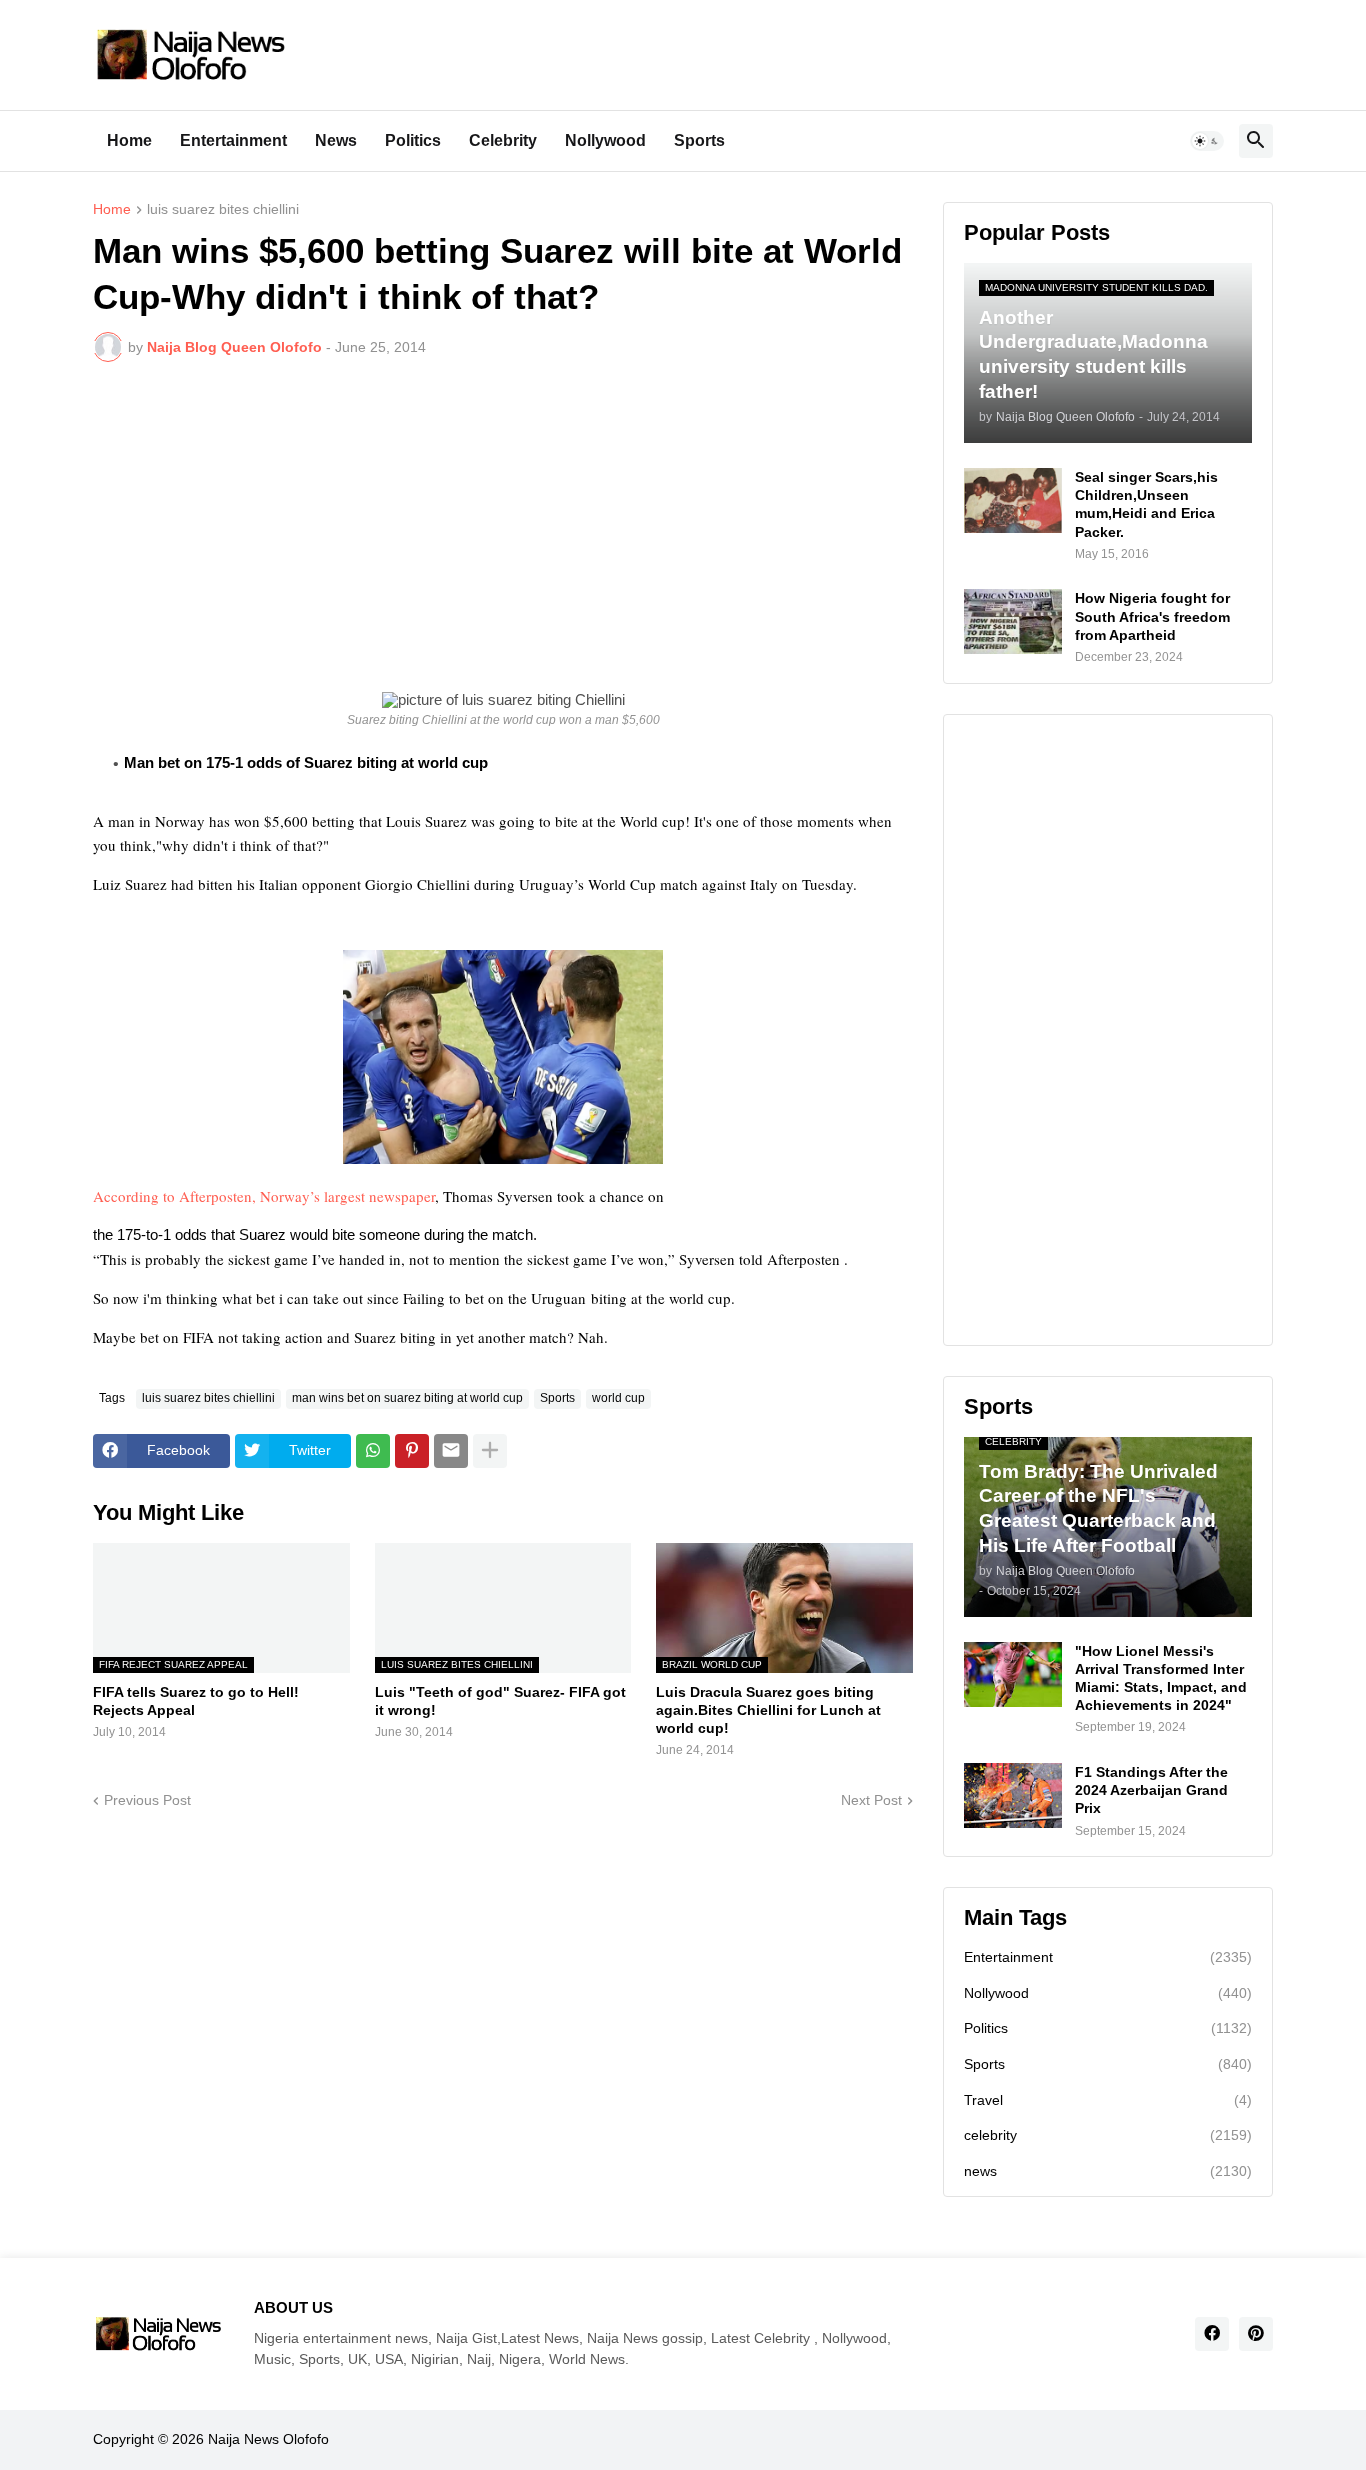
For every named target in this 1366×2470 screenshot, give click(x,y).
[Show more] (490, 1451)
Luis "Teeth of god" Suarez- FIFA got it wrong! (500, 1701)
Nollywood (605, 140)
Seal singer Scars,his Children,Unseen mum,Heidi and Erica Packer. (1146, 504)
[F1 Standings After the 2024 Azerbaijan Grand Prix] (1013, 1795)
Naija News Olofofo (268, 2439)
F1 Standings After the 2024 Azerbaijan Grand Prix (1151, 1790)
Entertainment (233, 140)
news (1108, 2171)
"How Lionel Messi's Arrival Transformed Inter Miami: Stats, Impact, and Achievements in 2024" (1161, 1678)
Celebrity (503, 140)
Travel (1108, 2100)
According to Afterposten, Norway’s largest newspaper (264, 1196)
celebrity (1108, 2135)
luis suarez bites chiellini (223, 209)
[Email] (451, 1451)
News (336, 140)
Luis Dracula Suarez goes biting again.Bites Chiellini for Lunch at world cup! (768, 1710)
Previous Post (147, 1800)
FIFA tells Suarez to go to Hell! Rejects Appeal (196, 1701)
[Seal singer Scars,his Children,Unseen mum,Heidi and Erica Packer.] (1013, 500)
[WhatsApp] (373, 1451)
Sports (699, 140)
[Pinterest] (412, 1451)
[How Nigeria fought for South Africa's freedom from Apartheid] (1013, 621)
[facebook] (1212, 2334)
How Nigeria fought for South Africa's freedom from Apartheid (1152, 616)
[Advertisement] (503, 527)
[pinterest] (1256, 2334)
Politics (413, 140)
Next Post (871, 1800)
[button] (1207, 141)
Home (129, 140)
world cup (618, 1398)
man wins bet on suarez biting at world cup (407, 1398)
